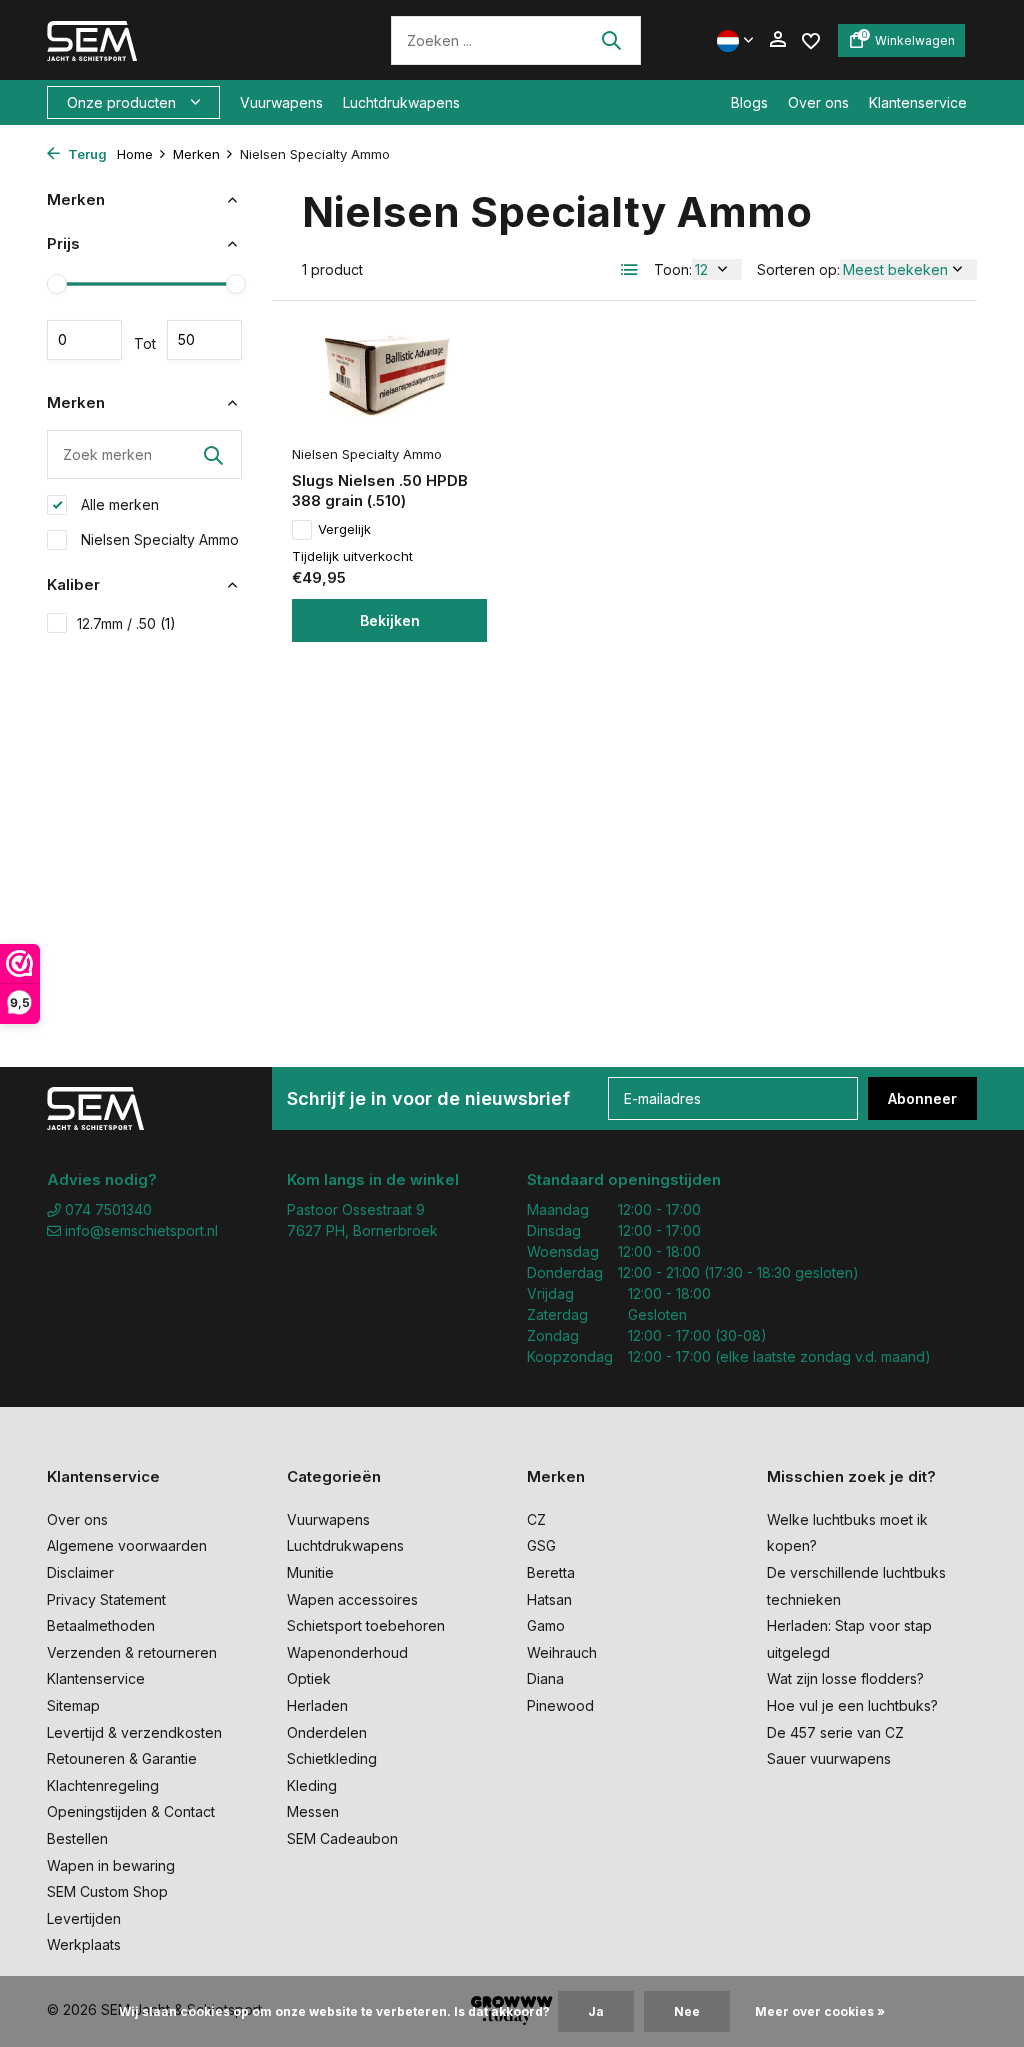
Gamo (546, 1625)
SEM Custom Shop (107, 1891)
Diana (545, 1678)
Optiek (309, 1678)
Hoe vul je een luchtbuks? (852, 1705)
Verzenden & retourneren (132, 1652)
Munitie (310, 1572)
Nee (687, 2011)
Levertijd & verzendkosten (134, 1732)
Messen (313, 1811)
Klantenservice (918, 102)
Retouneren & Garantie (122, 1758)
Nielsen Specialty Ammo (158, 539)
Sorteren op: (798, 269)
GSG (541, 1545)
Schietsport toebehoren (366, 1625)
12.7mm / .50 (126, 623)
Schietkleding (332, 1758)
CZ (536, 1519)
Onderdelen (327, 1732)
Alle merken (118, 504)
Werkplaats (84, 1944)
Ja (596, 2011)
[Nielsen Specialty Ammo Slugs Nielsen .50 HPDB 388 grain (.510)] (389, 377)
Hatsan (549, 1599)
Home (135, 154)
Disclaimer (80, 1572)
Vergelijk (344, 529)
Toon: (673, 269)
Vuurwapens (281, 102)
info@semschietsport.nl (141, 1230)
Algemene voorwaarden (127, 1545)
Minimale (84, 340)
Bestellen (77, 1838)
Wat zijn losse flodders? (845, 1678)
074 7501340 (106, 1209)
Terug (86, 154)
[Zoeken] (611, 40)
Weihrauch (562, 1652)
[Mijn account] (777, 40)
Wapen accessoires (352, 1599)
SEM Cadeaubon (342, 1838)
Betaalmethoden (101, 1625)
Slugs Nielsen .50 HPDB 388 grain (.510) (380, 490)
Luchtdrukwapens (401, 102)
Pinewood (560, 1705)
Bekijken (390, 620)
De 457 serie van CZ (835, 1732)
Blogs (749, 102)
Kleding (312, 1785)
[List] (630, 270)
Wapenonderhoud (347, 1652)
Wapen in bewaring (111, 1865)
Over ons (818, 102)
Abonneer (922, 1098)
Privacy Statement (106, 1599)
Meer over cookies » (820, 2011)
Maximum (204, 340)
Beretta (551, 1572)
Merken (196, 154)
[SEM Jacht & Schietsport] (184, 40)
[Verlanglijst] (811, 39)
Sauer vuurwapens (829, 1758)
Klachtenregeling (103, 1785)
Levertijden (84, 1918)
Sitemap (73, 1705)
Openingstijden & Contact (131, 1811)
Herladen (317, 1705)
